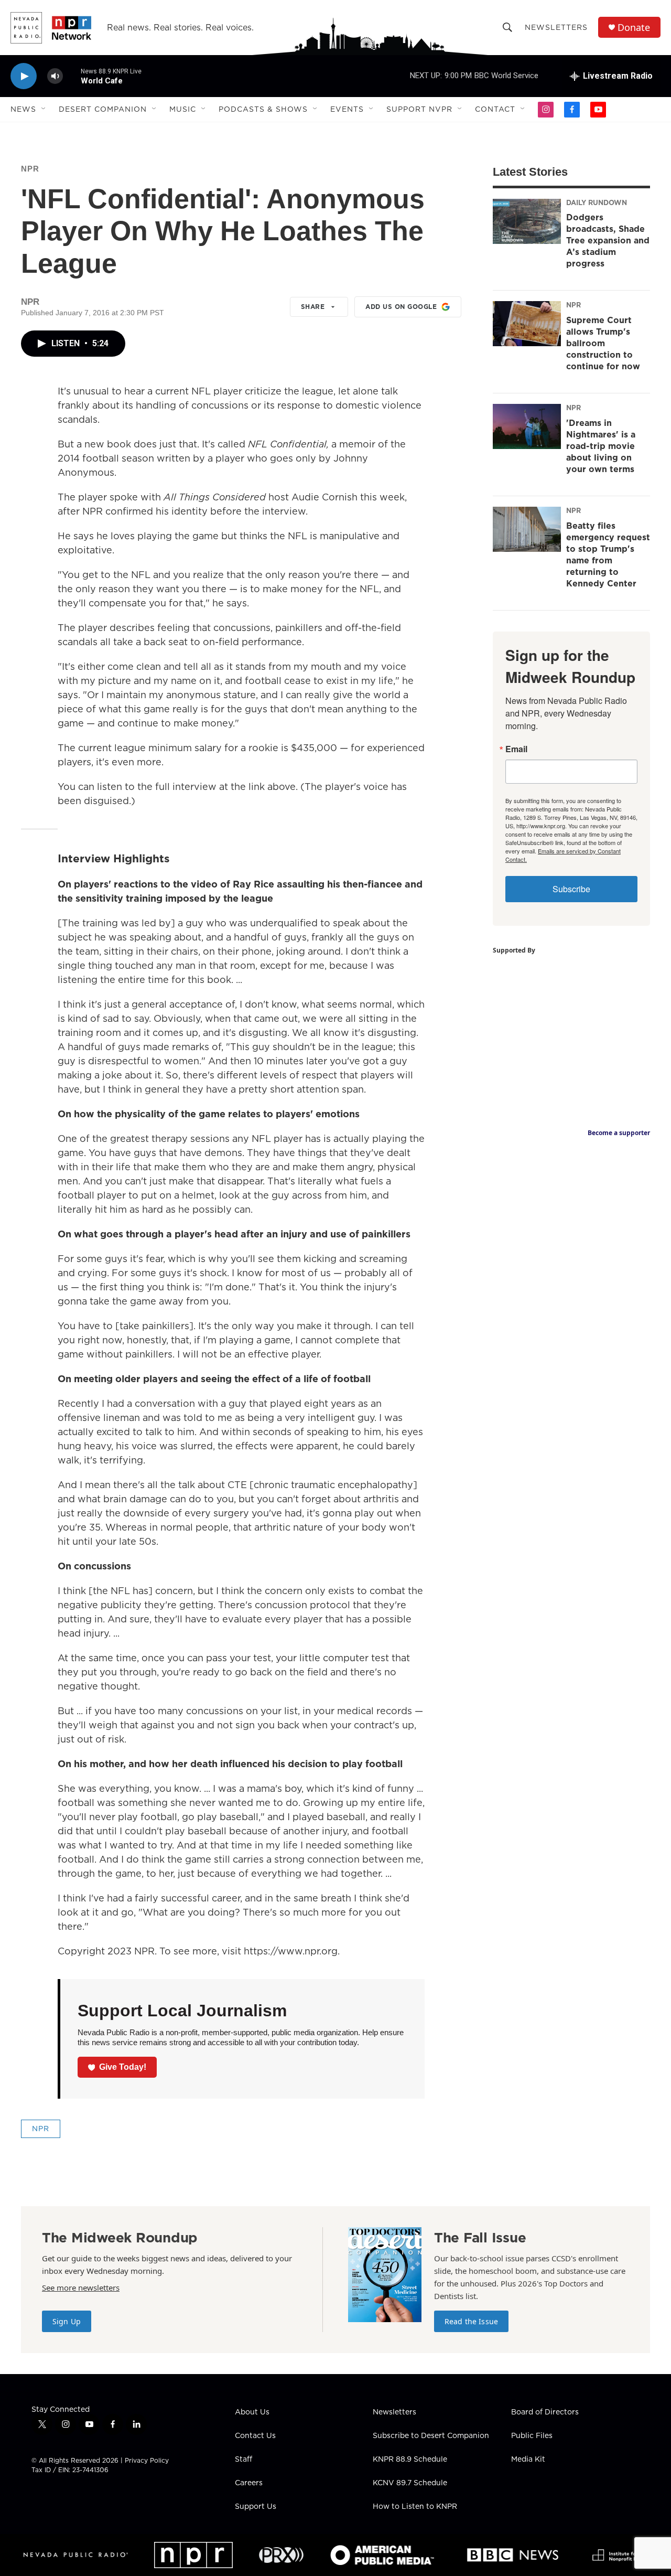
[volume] (55, 76)
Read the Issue (471, 2321)
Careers (249, 2483)
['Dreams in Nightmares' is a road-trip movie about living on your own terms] (527, 426)
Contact (495, 109)
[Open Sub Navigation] (44, 109)
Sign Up (67, 2321)
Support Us (256, 2507)
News (23, 109)
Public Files (532, 2436)
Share (313, 307)
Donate (634, 28)
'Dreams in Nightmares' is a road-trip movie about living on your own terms (601, 446)
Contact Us (255, 2436)
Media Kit (528, 2460)
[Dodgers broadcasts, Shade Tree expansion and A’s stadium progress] (527, 221)
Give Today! (123, 2067)
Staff (243, 2460)
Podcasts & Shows (263, 109)
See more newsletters (81, 2288)
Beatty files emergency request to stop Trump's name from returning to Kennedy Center (608, 554)
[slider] (72, 76)
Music (183, 109)
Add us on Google (401, 307)
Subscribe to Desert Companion (431, 2436)
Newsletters (556, 27)
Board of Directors (545, 2412)
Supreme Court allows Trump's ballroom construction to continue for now (603, 343)
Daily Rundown (597, 202)
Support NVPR (419, 109)
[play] (24, 76)
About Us (252, 2412)
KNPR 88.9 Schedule (410, 2460)
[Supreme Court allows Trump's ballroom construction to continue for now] (527, 324)
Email (516, 749)
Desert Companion (103, 109)
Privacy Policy (147, 2460)
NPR (30, 169)
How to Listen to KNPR (415, 2507)
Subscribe (571, 889)
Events (347, 109)
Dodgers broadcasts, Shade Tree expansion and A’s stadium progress (608, 240)
